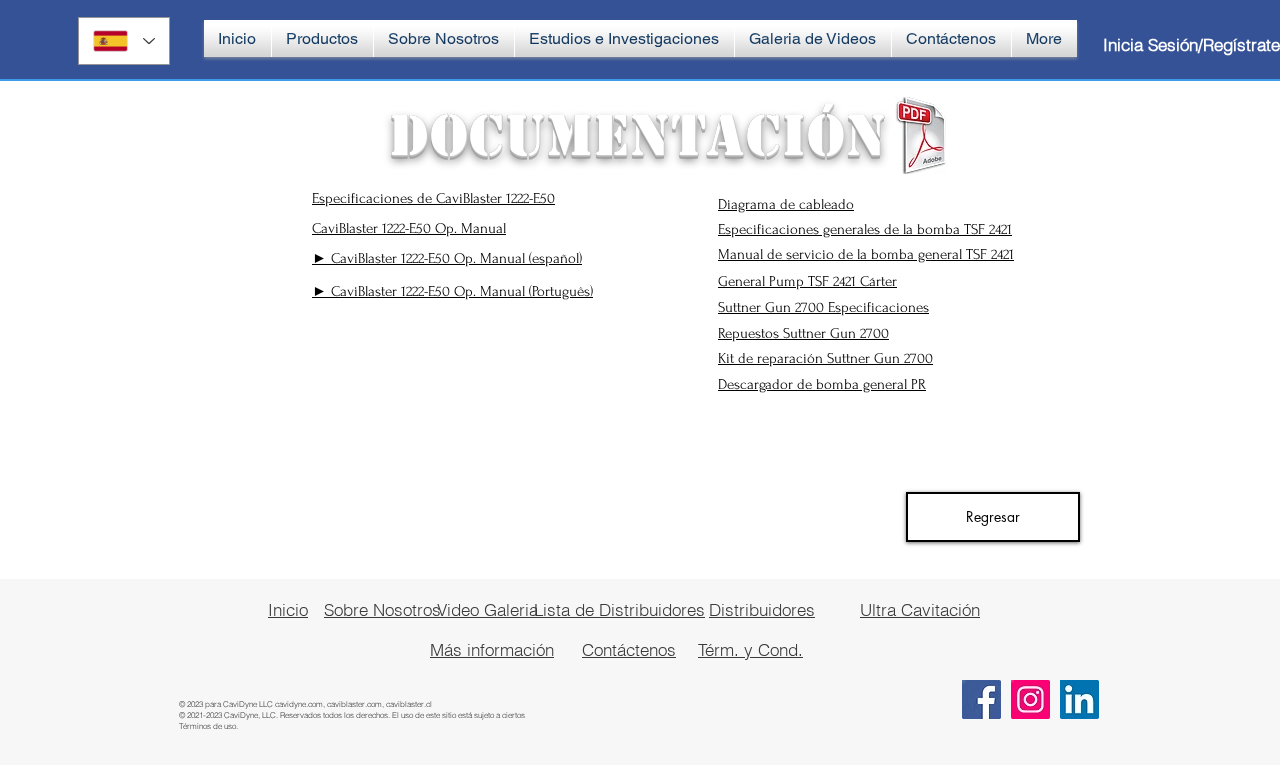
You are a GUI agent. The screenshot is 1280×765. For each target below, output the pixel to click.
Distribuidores (762, 609)
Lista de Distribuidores (619, 609)
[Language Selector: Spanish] (124, 41)
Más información (492, 649)
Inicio (288, 609)
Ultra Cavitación (920, 609)
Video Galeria (487, 609)
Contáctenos (629, 649)
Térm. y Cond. (750, 649)
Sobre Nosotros (382, 609)
